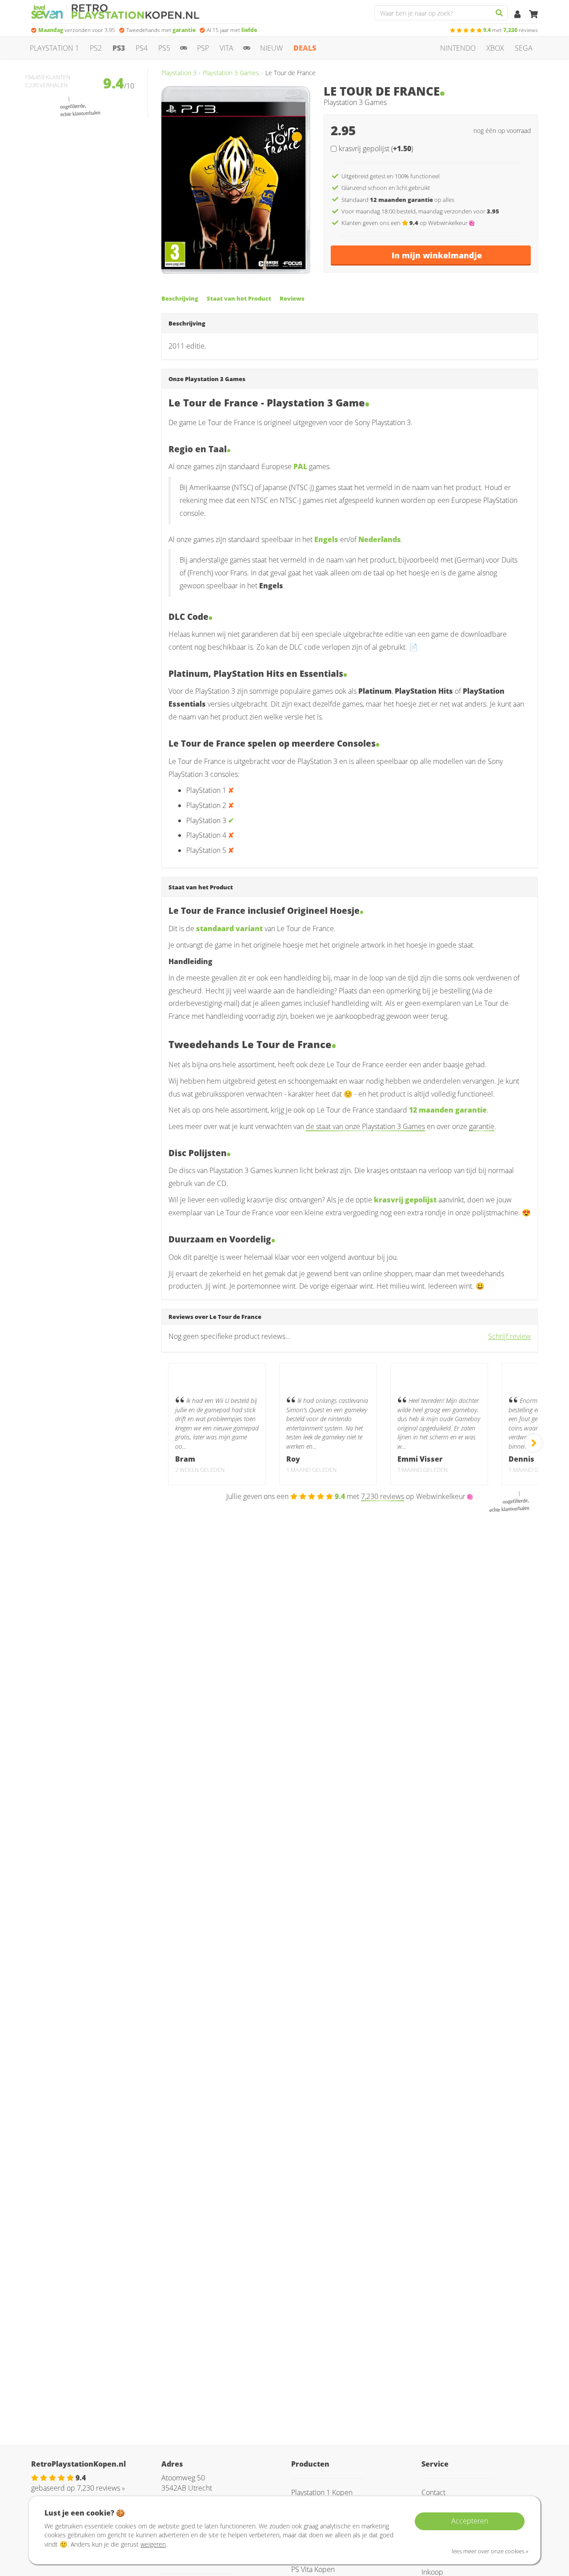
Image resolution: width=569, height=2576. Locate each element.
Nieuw (271, 48)
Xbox (495, 48)
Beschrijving (180, 298)
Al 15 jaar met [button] (232, 30)
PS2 (96, 48)
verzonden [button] (77, 30)
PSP (203, 48)
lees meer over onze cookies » (490, 2551)
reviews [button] (511, 30)
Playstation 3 (179, 73)
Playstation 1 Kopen (322, 2492)
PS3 (119, 48)
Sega (524, 48)
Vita (226, 48)
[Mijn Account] (518, 15)
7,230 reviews (383, 1496)
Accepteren (470, 2521)
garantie (482, 1126)
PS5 (164, 48)
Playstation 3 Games (231, 73)
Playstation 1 (54, 48)
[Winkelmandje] (533, 15)
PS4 (142, 48)
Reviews (292, 298)
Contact (433, 2492)
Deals (305, 48)
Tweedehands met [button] (161, 30)
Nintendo (458, 48)
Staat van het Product (239, 298)
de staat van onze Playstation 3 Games (365, 1126)
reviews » (101, 2488)
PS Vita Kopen (313, 2569)
